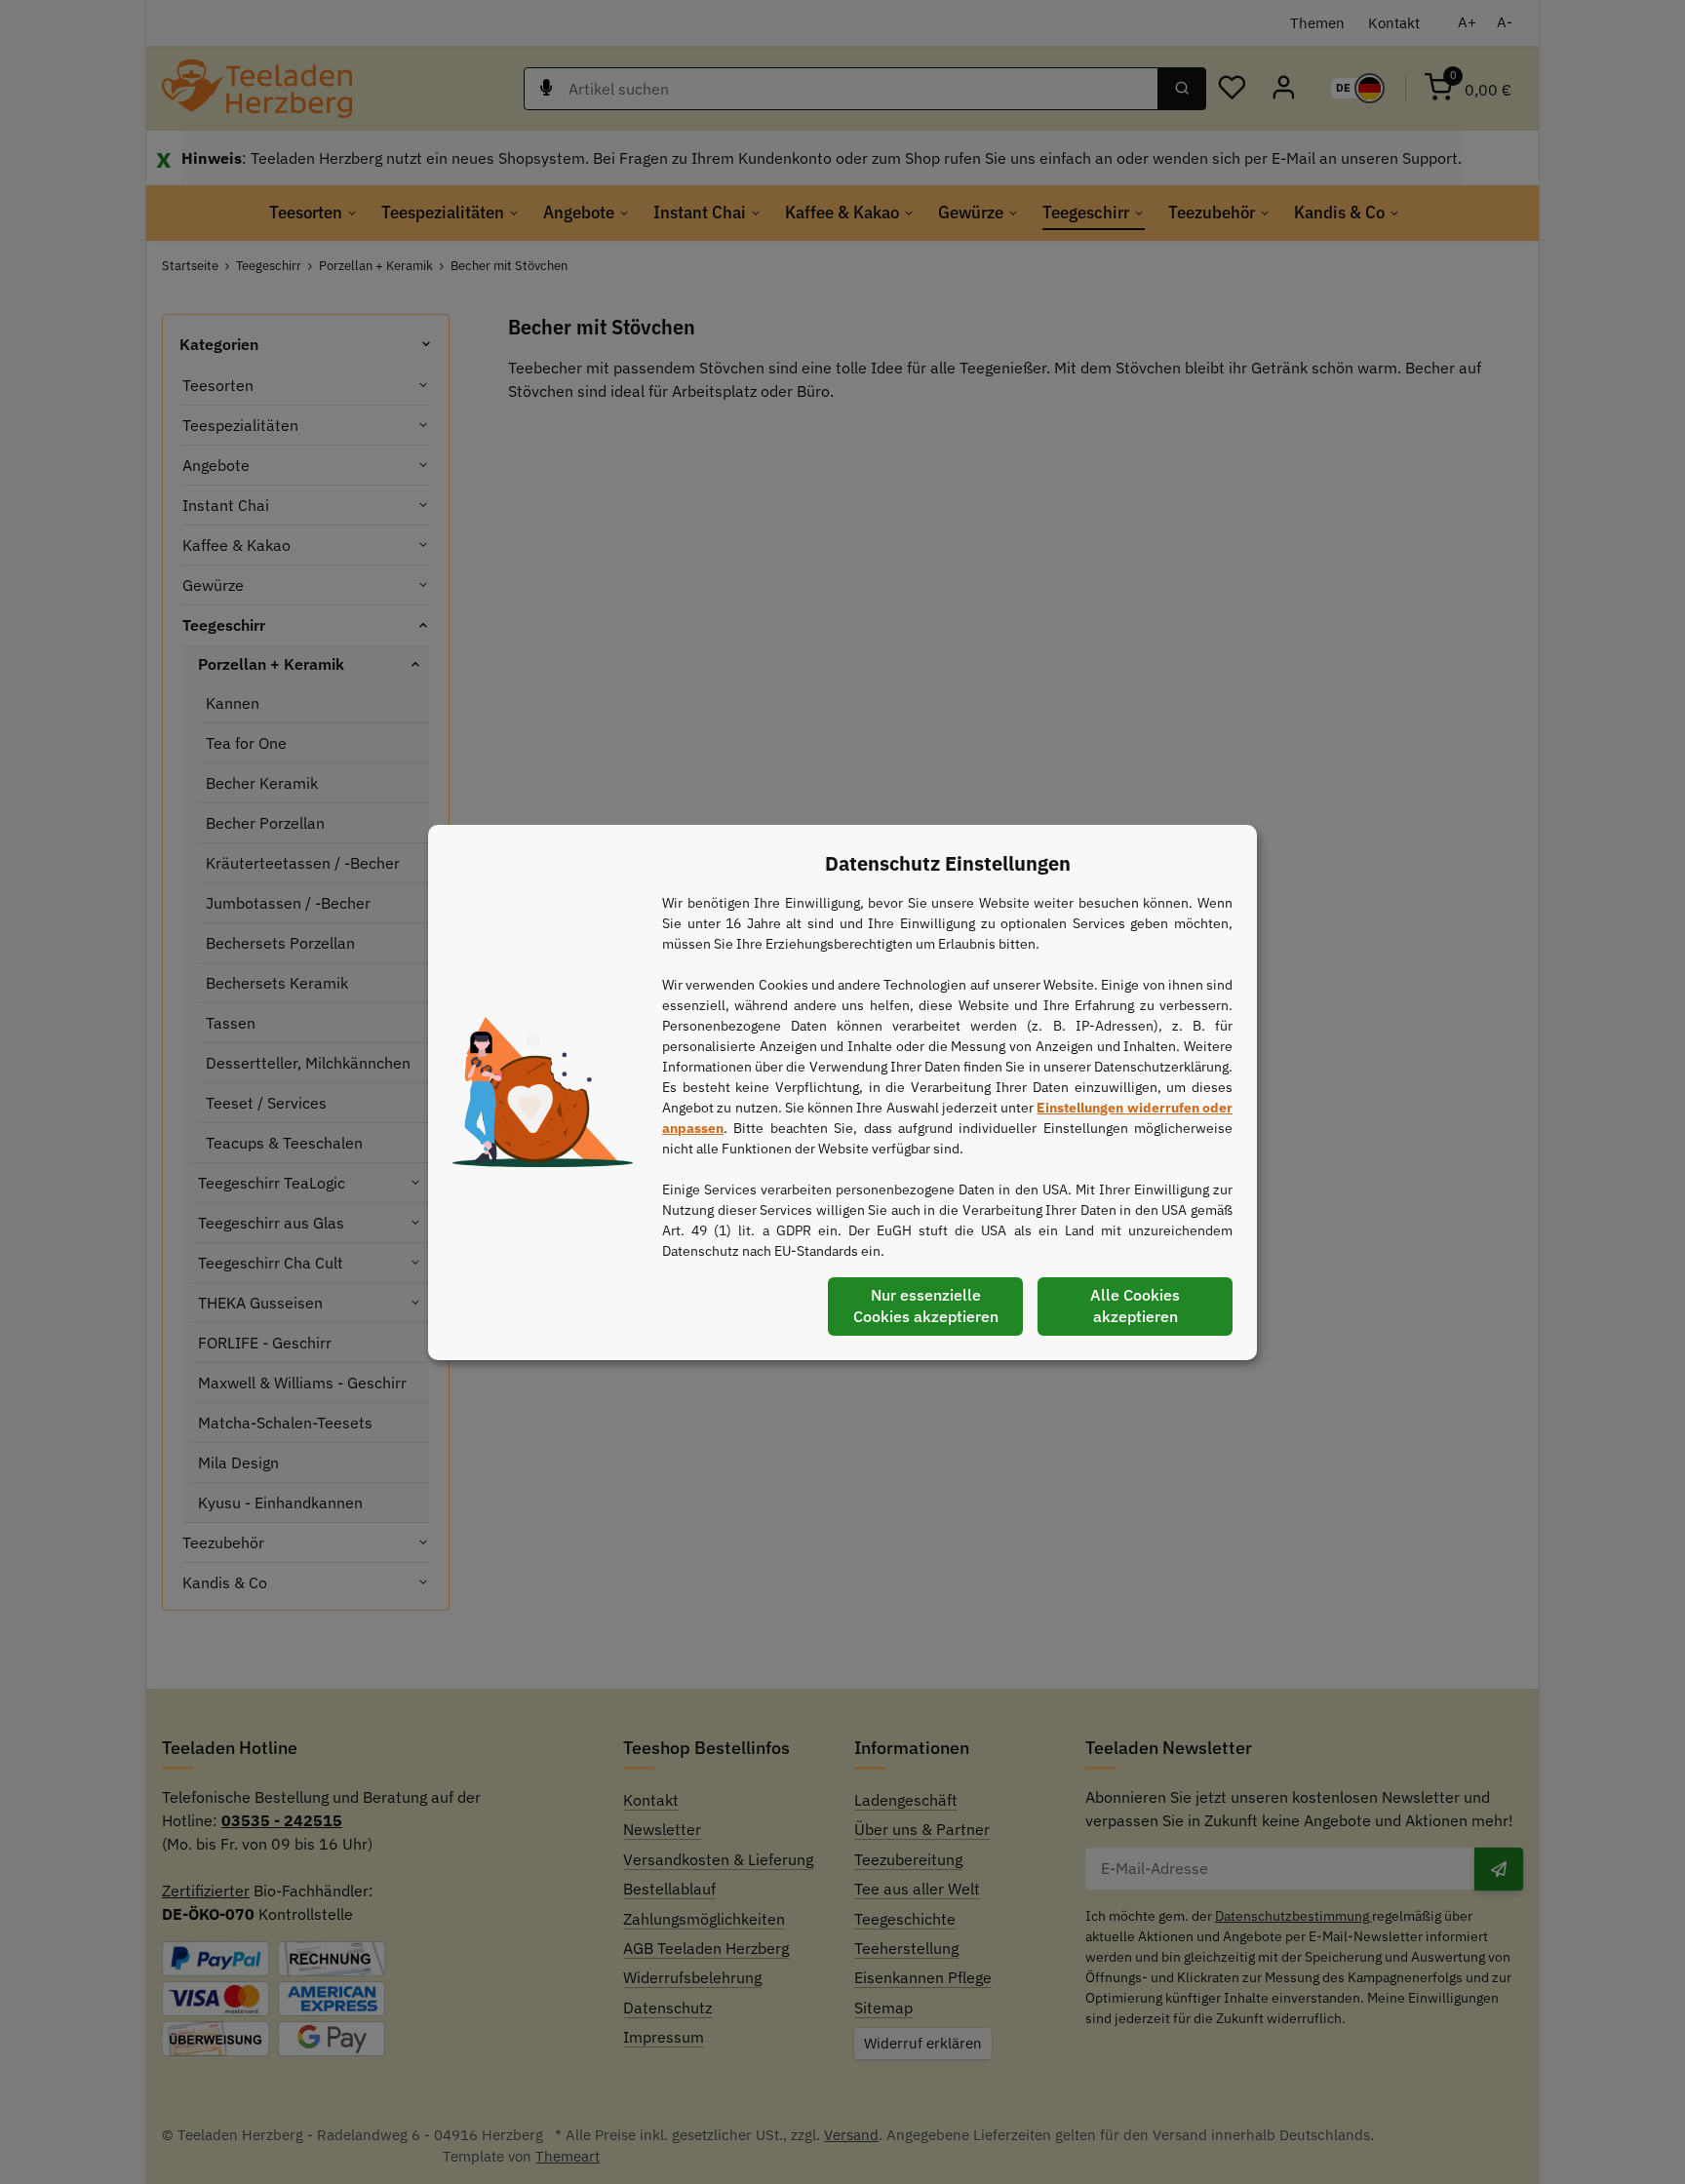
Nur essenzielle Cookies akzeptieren (926, 1306)
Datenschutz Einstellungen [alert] (948, 863)
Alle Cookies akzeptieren (1135, 1306)
